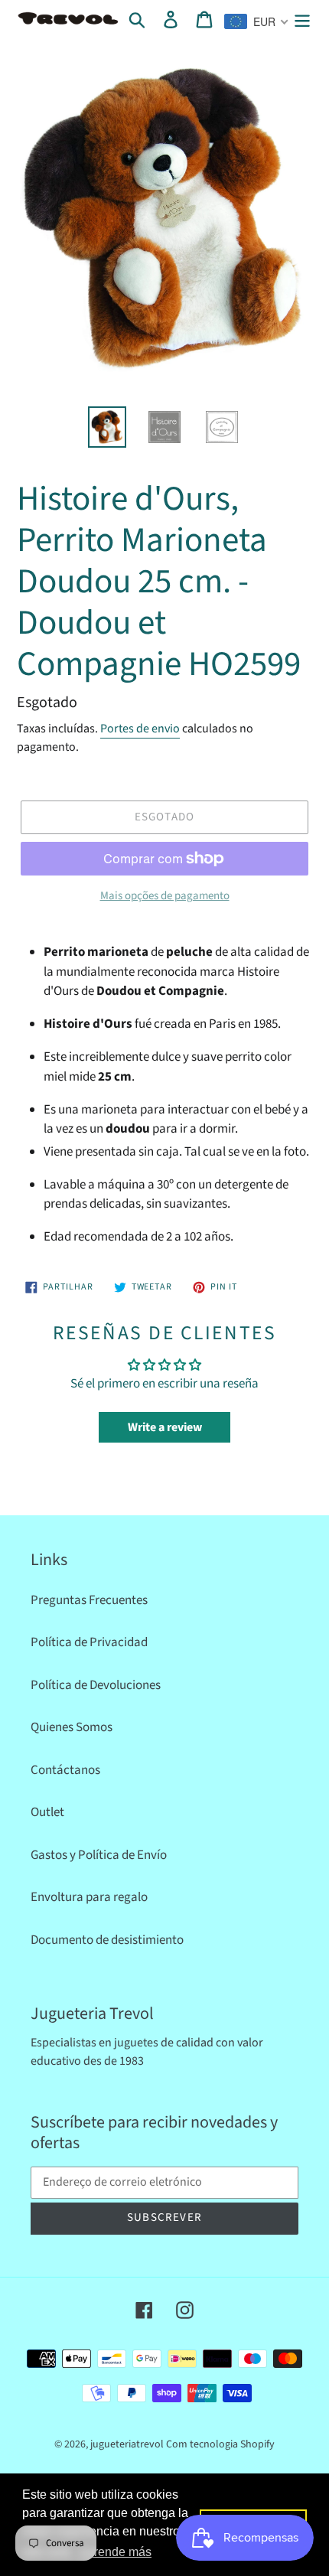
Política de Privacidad (89, 1642)
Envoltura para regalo (89, 1897)
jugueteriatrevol (127, 2444)
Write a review (165, 1427)
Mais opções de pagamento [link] (165, 896)
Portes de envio (140, 729)
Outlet (47, 1812)
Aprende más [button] (115, 2552)
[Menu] (302, 20)
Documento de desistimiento (107, 1940)
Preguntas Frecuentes (89, 1600)
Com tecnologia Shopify (220, 2444)
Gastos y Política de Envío (99, 1855)
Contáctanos (65, 1770)
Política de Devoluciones (96, 1685)
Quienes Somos (72, 1727)
